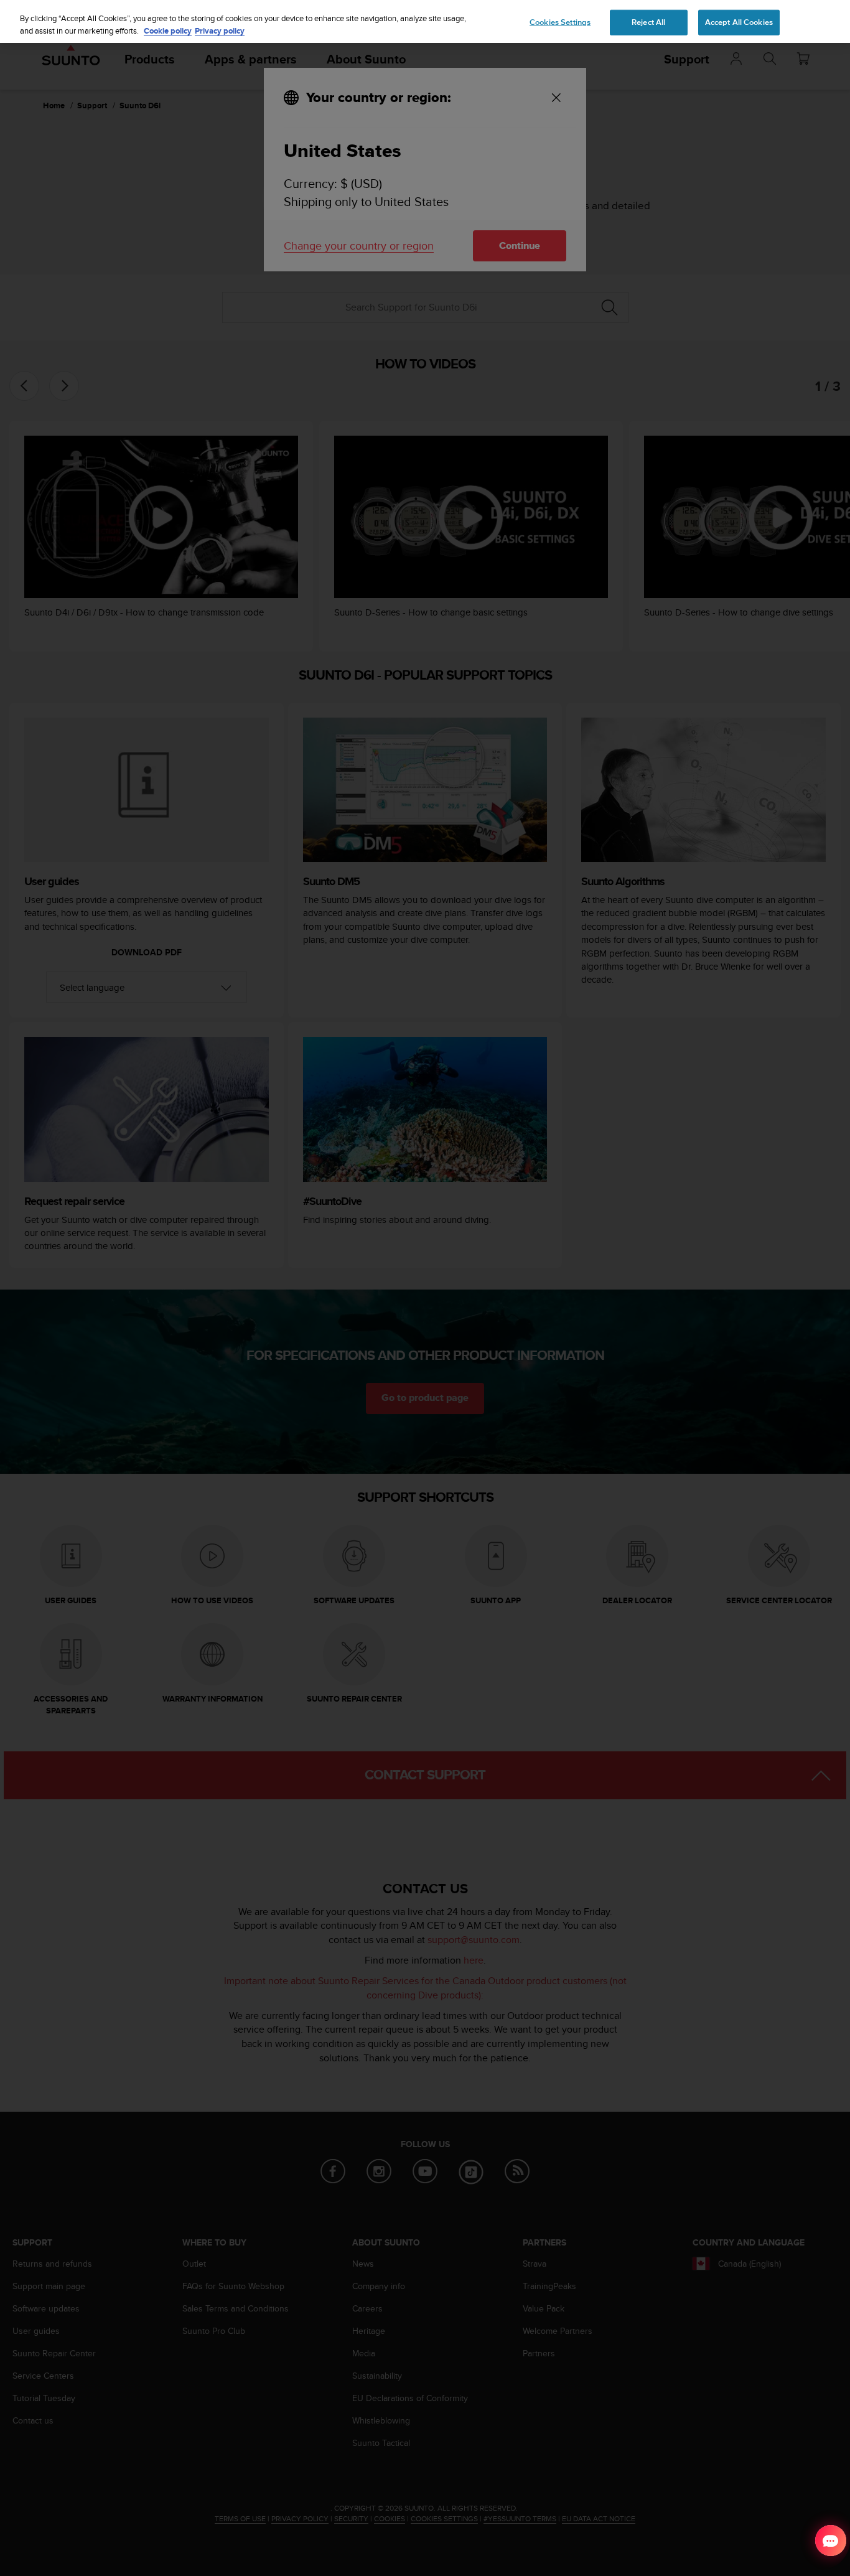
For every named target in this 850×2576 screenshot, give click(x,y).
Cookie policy (168, 31)
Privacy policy (220, 31)
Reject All (648, 22)
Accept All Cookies (739, 22)
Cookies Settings (560, 22)
